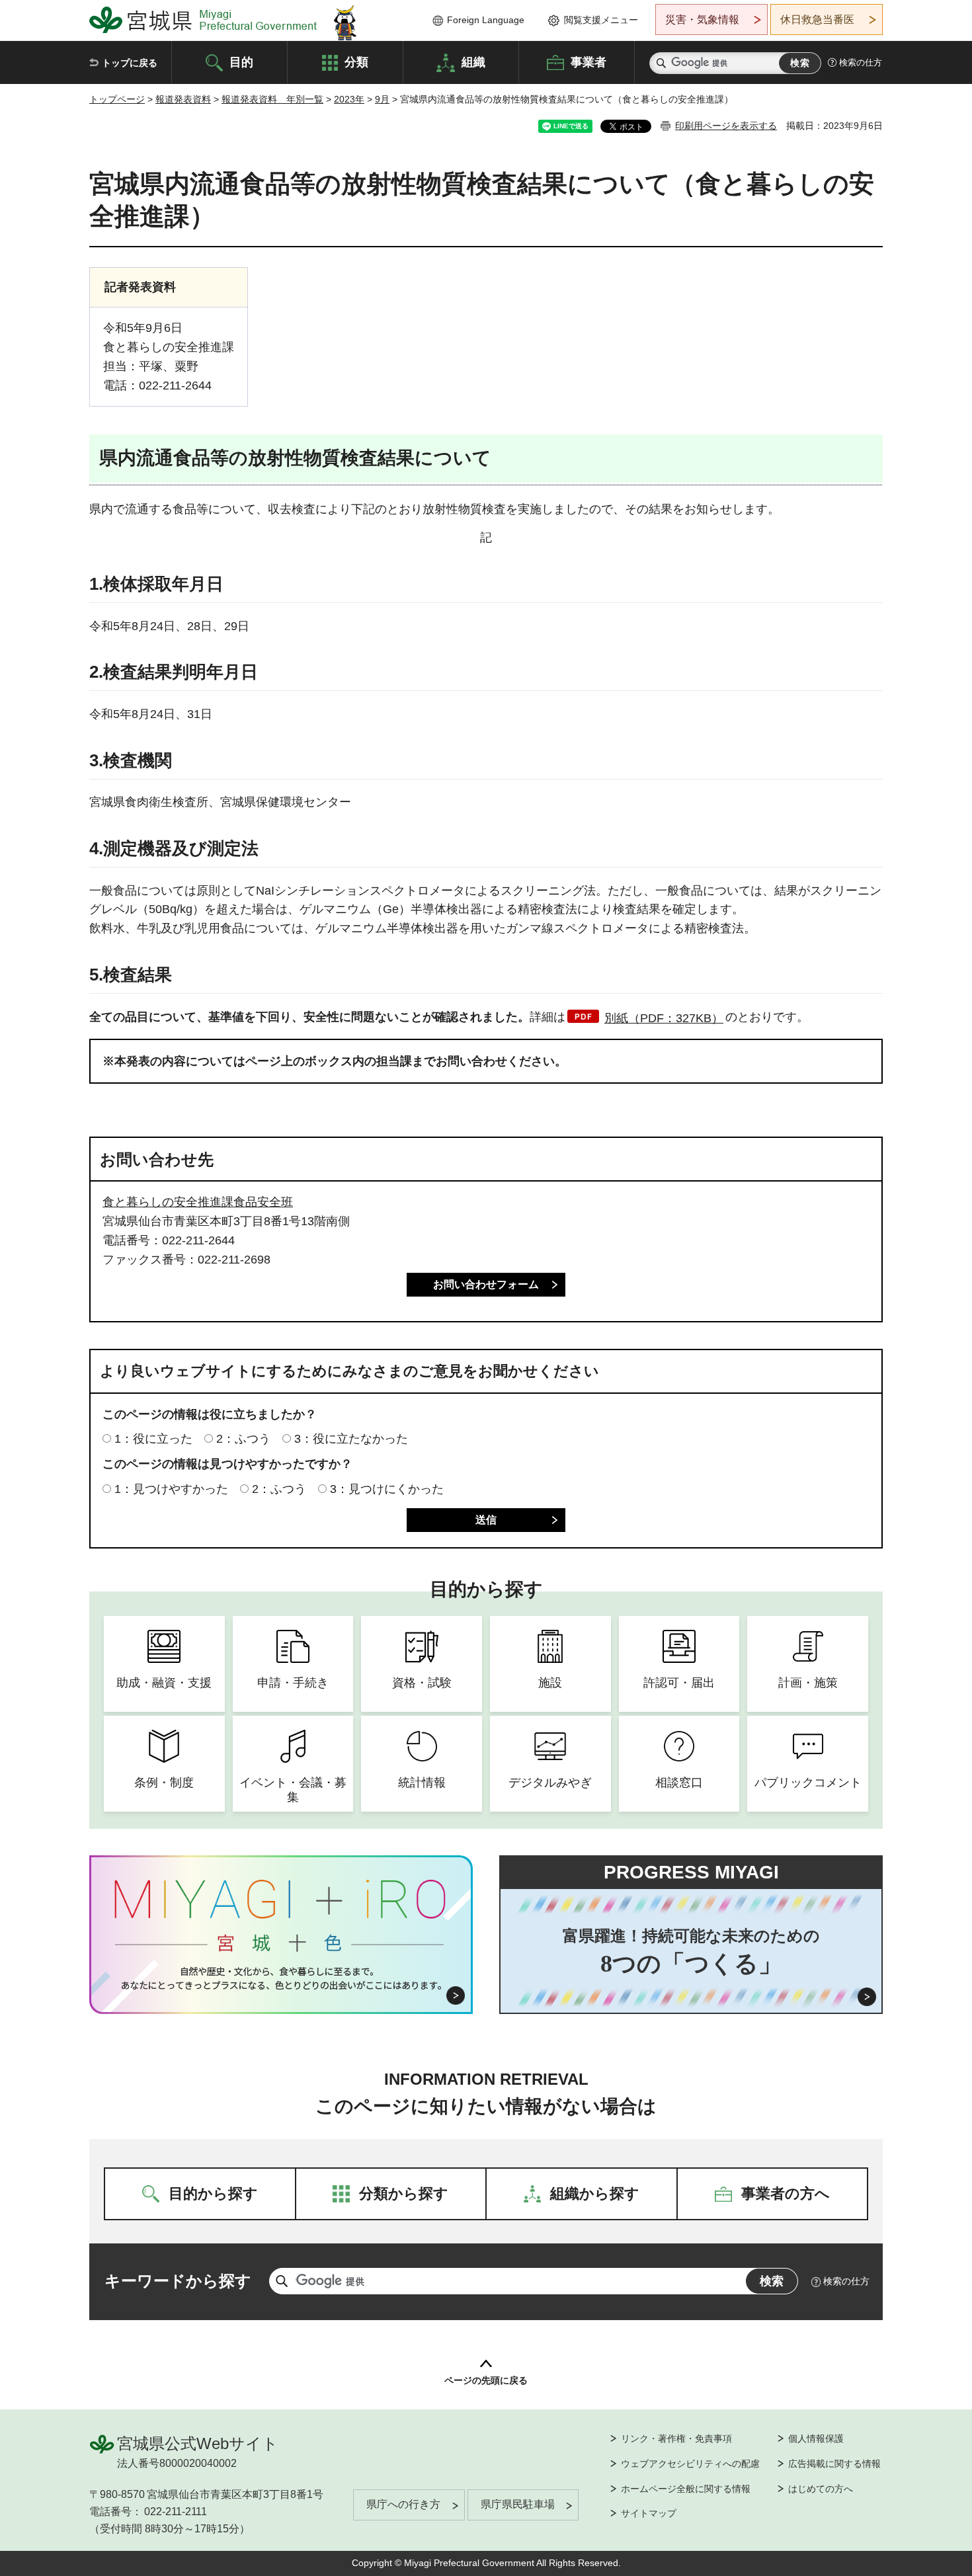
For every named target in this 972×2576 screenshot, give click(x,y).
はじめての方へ (821, 2489)
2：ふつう (243, 1439)
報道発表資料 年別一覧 (272, 99)
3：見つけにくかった (387, 1489)
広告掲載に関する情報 (834, 2464)
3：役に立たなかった (351, 1439)
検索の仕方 (861, 62)
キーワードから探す (178, 2281)
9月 (382, 99)
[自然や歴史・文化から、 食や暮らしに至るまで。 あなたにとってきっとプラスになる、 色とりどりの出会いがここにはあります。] (281, 1978)
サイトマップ (649, 2513)
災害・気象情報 (702, 20)
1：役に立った (153, 1439)
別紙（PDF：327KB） (664, 1018)
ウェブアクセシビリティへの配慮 (690, 2464)
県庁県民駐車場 (518, 2504)
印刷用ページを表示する (726, 126)
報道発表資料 (183, 99)
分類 (356, 61)
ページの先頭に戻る (486, 2380)
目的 (241, 61)
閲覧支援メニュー (601, 20)
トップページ (117, 99)
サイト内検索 (661, 63)
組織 (473, 61)
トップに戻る (130, 63)
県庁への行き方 (403, 2504)
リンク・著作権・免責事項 (676, 2438)
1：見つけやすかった (171, 1489)
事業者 (588, 61)
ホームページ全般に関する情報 (686, 2489)
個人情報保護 (816, 2438)
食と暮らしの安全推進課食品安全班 (198, 1202)
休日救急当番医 (817, 20)
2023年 (349, 99)
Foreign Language (486, 20)
